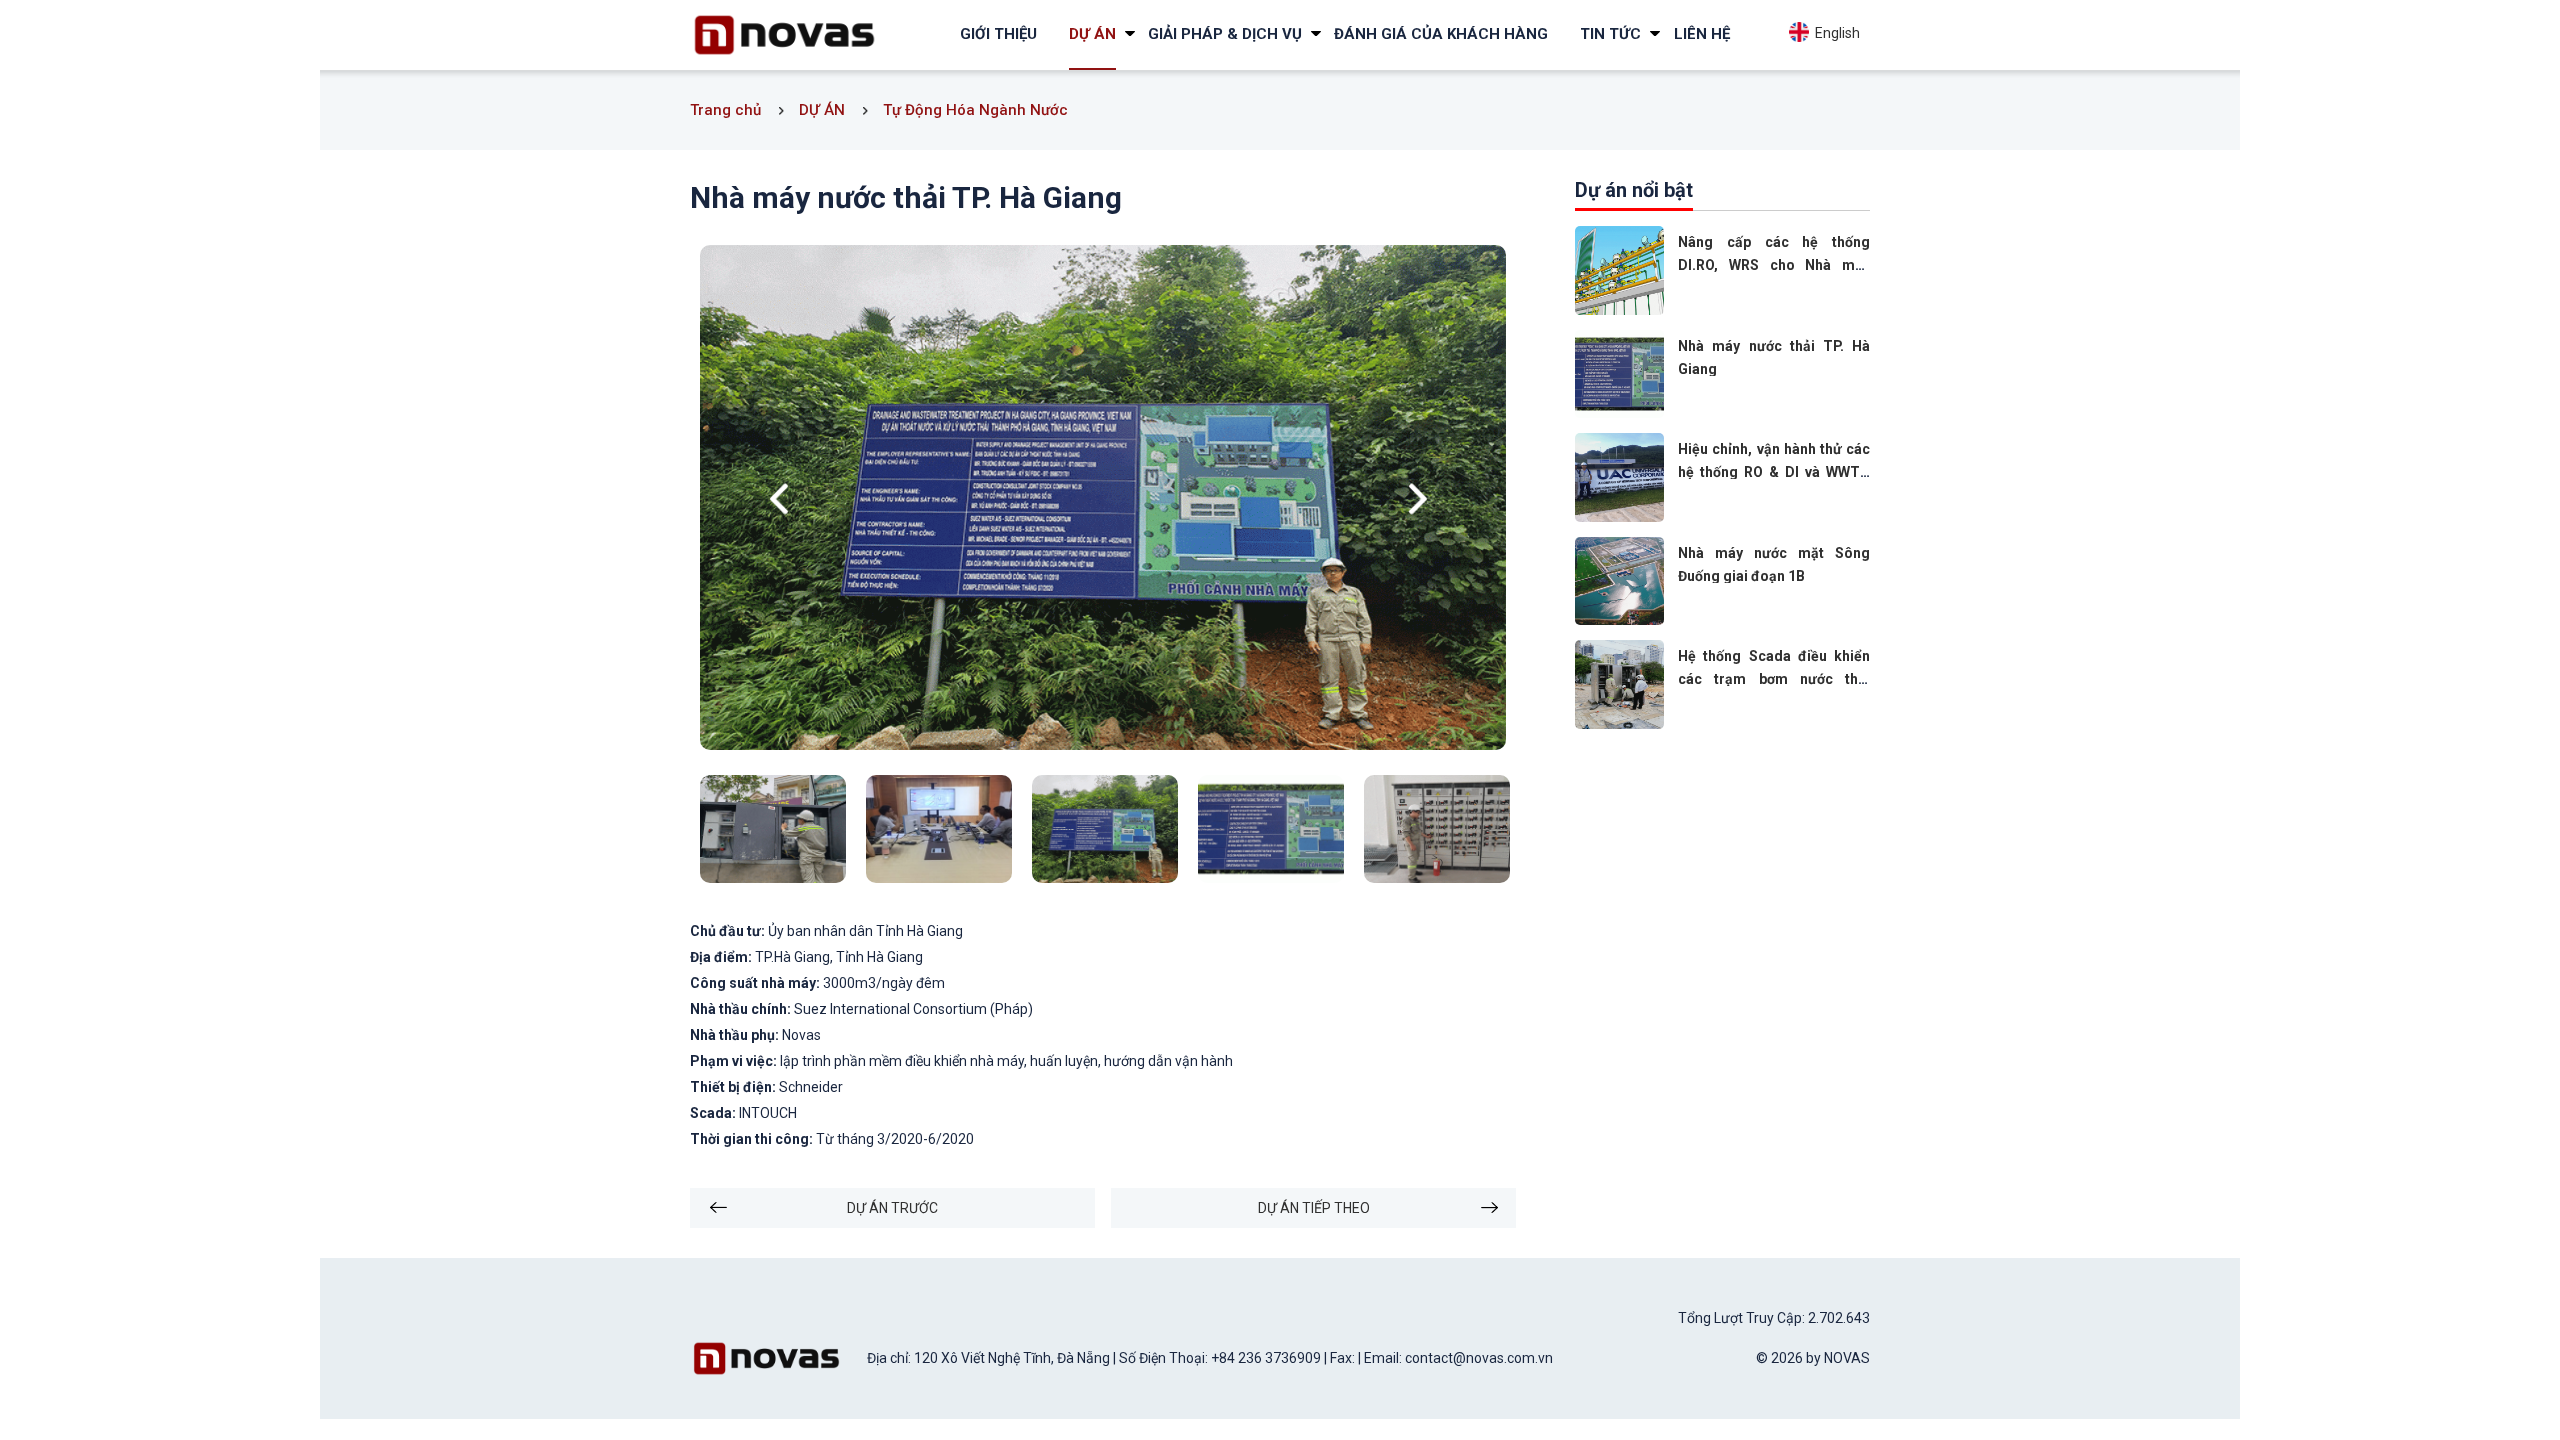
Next (1422, 499)
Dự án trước (892, 1208)
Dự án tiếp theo (1314, 1208)
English (1834, 33)
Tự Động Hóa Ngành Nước (975, 110)
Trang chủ (725, 110)
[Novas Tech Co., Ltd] (784, 34)
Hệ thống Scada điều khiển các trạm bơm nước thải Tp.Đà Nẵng (1774, 679)
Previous (783, 499)
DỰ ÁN (822, 110)
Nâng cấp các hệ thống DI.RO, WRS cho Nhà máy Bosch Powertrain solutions (1774, 265)
